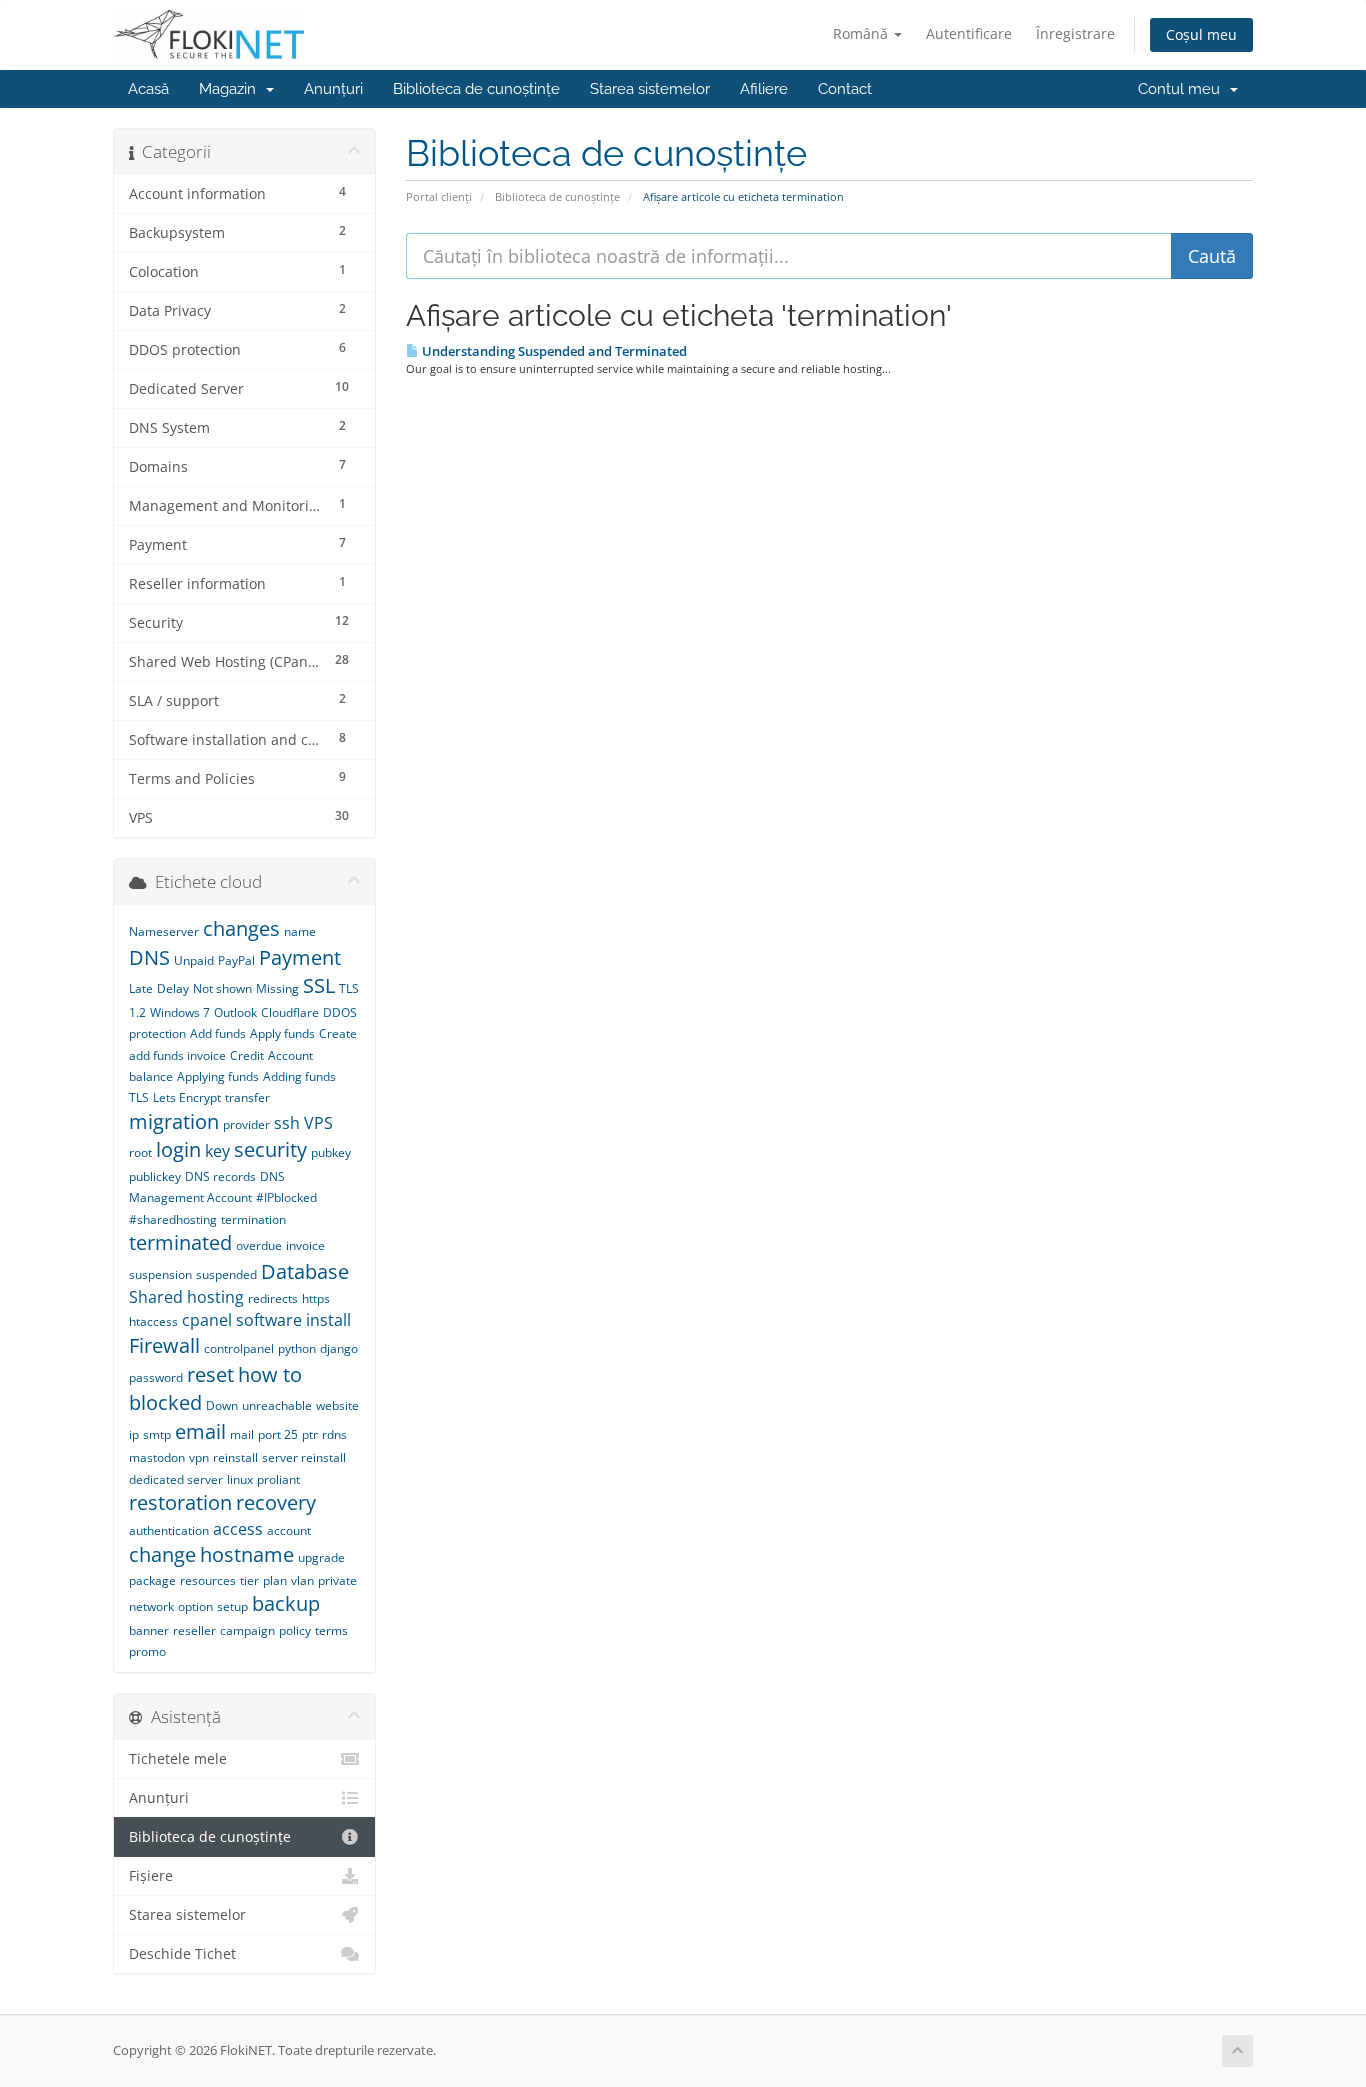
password (156, 1377)
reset (210, 1374)
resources (208, 1580)
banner (149, 1630)
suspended (226, 1274)
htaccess (153, 1321)
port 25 (278, 1434)
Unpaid (194, 960)
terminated (180, 1242)
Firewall (164, 1345)
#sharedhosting (173, 1219)
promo (147, 1651)
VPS (318, 1123)
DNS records (220, 1176)
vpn (199, 1457)
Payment (300, 957)
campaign (247, 1630)
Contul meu (1183, 89)
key (217, 1151)
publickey (155, 1176)
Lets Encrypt (187, 1097)
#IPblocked (286, 1197)
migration (174, 1121)
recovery (276, 1502)
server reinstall (304, 1457)
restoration (180, 1502)
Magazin (231, 89)
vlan (302, 1580)
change (162, 1554)
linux (240, 1479)
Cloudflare (290, 1012)
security (270, 1149)
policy (295, 1630)
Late (141, 988)
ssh (287, 1123)
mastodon (157, 1457)
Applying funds (218, 1076)
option (195, 1606)
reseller (194, 1630)
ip (134, 1434)
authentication (169, 1530)
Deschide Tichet (182, 1954)
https (316, 1298)
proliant (278, 1479)
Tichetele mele (178, 1759)
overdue (259, 1245)
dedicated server (176, 1479)
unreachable (277, 1405)
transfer (247, 1097)
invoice (305, 1245)
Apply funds (282, 1033)
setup (232, 1606)
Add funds (218, 1033)
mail (242, 1434)
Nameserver (164, 931)
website (337, 1405)
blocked (165, 1402)
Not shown (222, 988)
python (297, 1348)
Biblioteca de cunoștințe (476, 89)
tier (249, 1580)
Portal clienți (439, 196)
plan (275, 1580)
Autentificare (969, 33)
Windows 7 (180, 1012)
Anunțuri (333, 89)
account (289, 1530)
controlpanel (239, 1348)
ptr (310, 1434)
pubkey (331, 1152)
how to (270, 1374)
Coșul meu (1201, 34)
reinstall (235, 1457)
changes (241, 928)
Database (305, 1271)
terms (331, 1630)
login (178, 1149)
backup (286, 1603)
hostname (247, 1554)
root (140, 1152)
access (238, 1529)
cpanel (207, 1320)
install (328, 1320)
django (339, 1348)
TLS (139, 1097)
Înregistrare (1075, 33)
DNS (149, 957)
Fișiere (151, 1876)
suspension (160, 1274)
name (300, 931)
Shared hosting (186, 1297)
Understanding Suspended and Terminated (553, 351)
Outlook (235, 1012)
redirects (273, 1298)
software (269, 1320)
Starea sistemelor (650, 89)
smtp (157, 1434)
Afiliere (764, 89)
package (152, 1580)
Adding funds (299, 1076)
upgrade (321, 1557)
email (200, 1431)
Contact (845, 89)
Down (222, 1405)
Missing (277, 988)
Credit (247, 1055)
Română (862, 33)
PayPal (236, 960)
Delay (173, 988)
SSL (319, 985)
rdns (334, 1434)
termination (253, 1219)
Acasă (148, 89)
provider (246, 1124)
